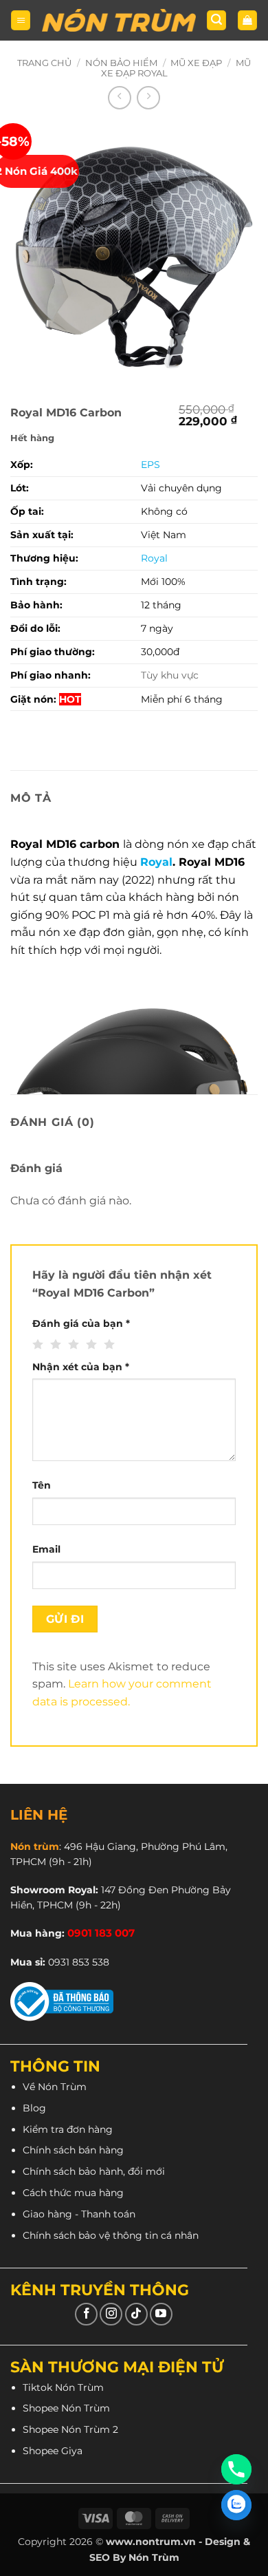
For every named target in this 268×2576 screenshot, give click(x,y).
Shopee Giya (53, 2451)
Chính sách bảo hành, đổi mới (94, 2171)
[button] (21, 20)
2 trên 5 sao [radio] (54, 1345)
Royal (156, 862)
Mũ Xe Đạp (196, 63)
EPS (150, 465)
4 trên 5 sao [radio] (90, 1345)
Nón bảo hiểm (121, 63)
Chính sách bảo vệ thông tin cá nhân (111, 2235)
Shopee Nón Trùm (66, 2408)
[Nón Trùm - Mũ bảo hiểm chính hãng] (119, 20)
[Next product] (120, 98)
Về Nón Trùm (55, 2087)
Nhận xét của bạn (81, 1367)
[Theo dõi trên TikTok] (136, 2314)
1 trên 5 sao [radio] (36, 1345)
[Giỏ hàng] (247, 20)
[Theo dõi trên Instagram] (111, 2314)
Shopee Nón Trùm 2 (70, 2429)
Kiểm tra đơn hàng (68, 2129)
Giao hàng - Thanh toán (79, 2214)
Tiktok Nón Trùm (63, 2387)
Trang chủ (44, 63)
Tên (42, 1485)
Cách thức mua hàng (73, 2193)
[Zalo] (236, 2505)
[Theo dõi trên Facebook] (86, 2314)
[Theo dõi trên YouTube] (161, 2314)
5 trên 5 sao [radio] (108, 1345)
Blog (34, 2108)
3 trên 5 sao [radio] (72, 1345)
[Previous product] (148, 98)
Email (46, 1549)
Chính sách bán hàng (73, 2150)
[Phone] (236, 2469)
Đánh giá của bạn (81, 1323)
